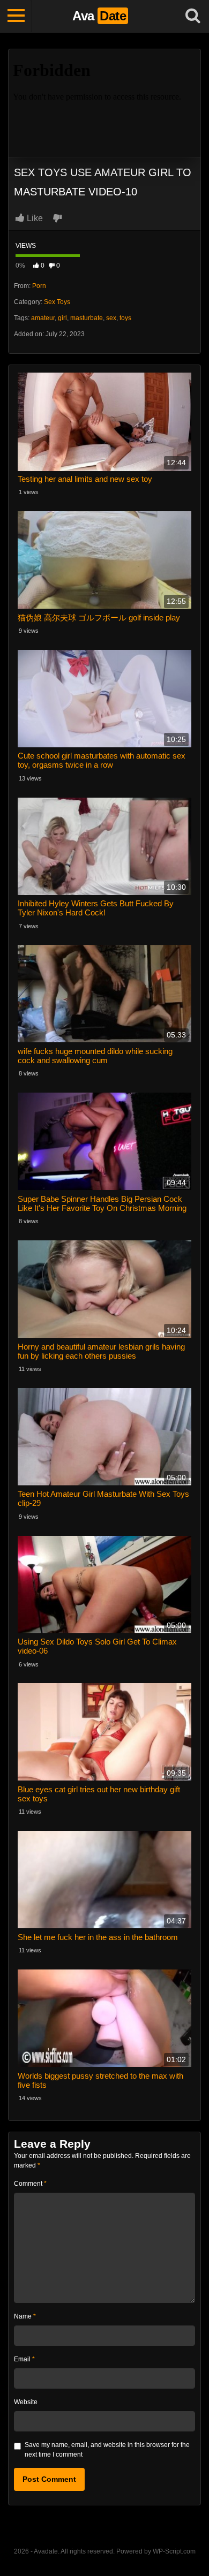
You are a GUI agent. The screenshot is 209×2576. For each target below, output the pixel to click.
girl (62, 318)
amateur (43, 318)
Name (25, 2316)
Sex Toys (57, 302)
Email (24, 2359)
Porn (39, 286)
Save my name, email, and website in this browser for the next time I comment (107, 2450)
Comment (30, 2184)
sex (111, 318)
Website (26, 2402)
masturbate (87, 318)
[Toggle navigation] (16, 16)
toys (125, 318)
